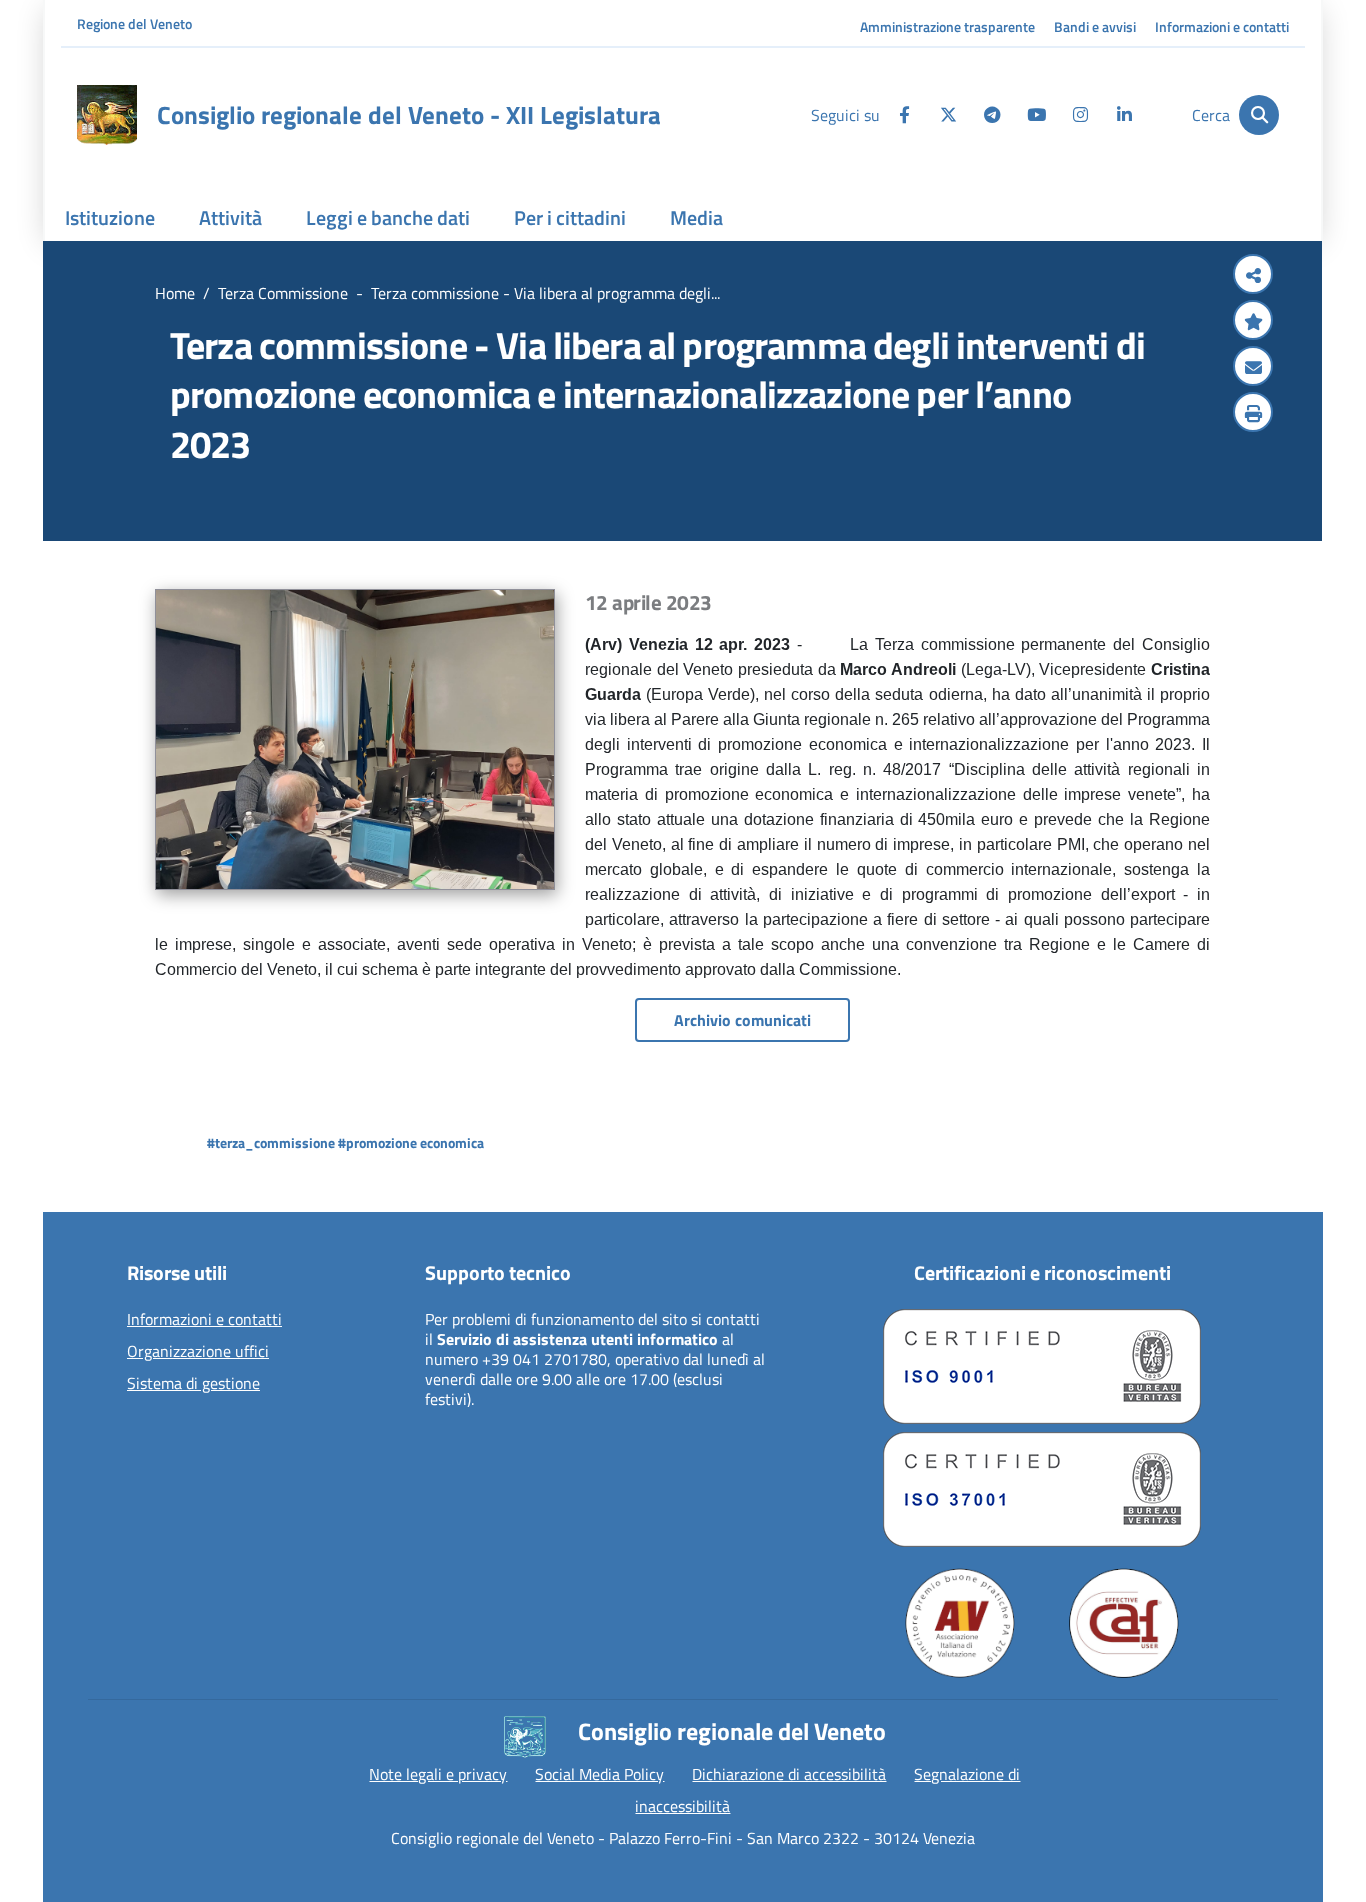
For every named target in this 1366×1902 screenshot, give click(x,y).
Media (696, 217)
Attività (230, 217)
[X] (948, 115)
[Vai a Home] (107, 115)
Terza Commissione (283, 293)
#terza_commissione (271, 1142)
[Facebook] (904, 115)
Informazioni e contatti (1222, 26)
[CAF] (1124, 1623)
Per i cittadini (570, 217)
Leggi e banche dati (388, 217)
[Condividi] (1253, 276)
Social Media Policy (599, 1774)
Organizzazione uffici (198, 1352)
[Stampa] (1253, 414)
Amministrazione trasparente (947, 26)
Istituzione (110, 217)
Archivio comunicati (742, 1020)
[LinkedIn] (1124, 115)
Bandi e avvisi (1095, 26)
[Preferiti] (1253, 322)
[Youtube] (1036, 115)
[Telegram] (992, 115)
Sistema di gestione (193, 1384)
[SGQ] (1042, 1366)
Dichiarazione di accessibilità (789, 1774)
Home (175, 293)
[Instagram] (1080, 115)
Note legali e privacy (438, 1774)
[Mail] (1253, 368)
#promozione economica (411, 1142)
